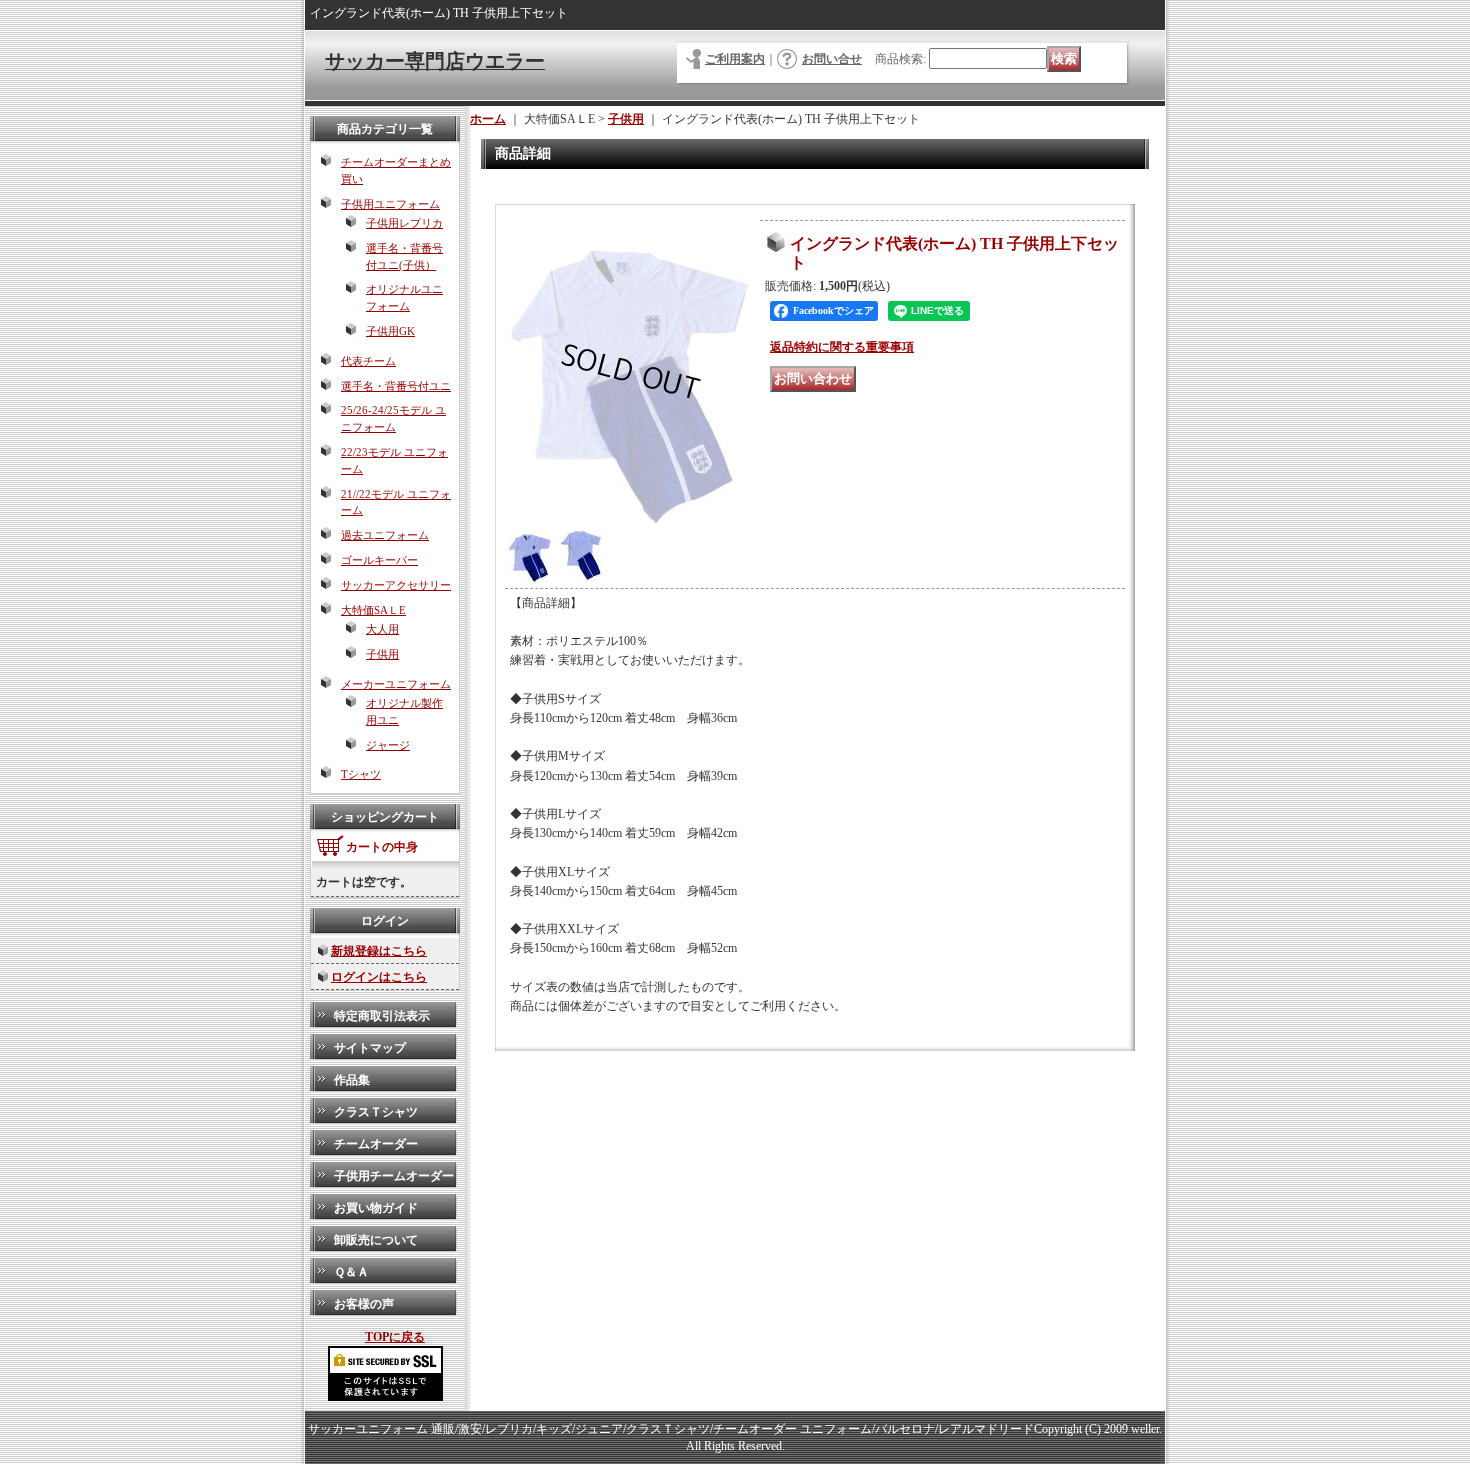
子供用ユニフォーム (390, 204)
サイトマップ (370, 1048)
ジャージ (388, 745)
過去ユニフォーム (385, 535)
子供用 (382, 654)
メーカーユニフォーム (396, 684)
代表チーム (368, 361)
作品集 (352, 1080)
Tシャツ (361, 774)
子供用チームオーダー (394, 1176)
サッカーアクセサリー (396, 585)
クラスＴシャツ (376, 1112)
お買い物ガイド (376, 1208)
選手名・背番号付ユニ (396, 386)
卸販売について (376, 1240)
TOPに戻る (395, 1337)
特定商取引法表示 (382, 1016)
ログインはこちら (379, 977)
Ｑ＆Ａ (351, 1272)
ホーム (488, 119)
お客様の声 (364, 1304)
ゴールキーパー (379, 560)
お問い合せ (832, 59)
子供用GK (390, 331)
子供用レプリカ (404, 223)
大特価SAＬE (373, 610)
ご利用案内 (735, 59)
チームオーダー (376, 1144)
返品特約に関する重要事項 (842, 347)
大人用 (382, 629)
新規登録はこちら (379, 951)
